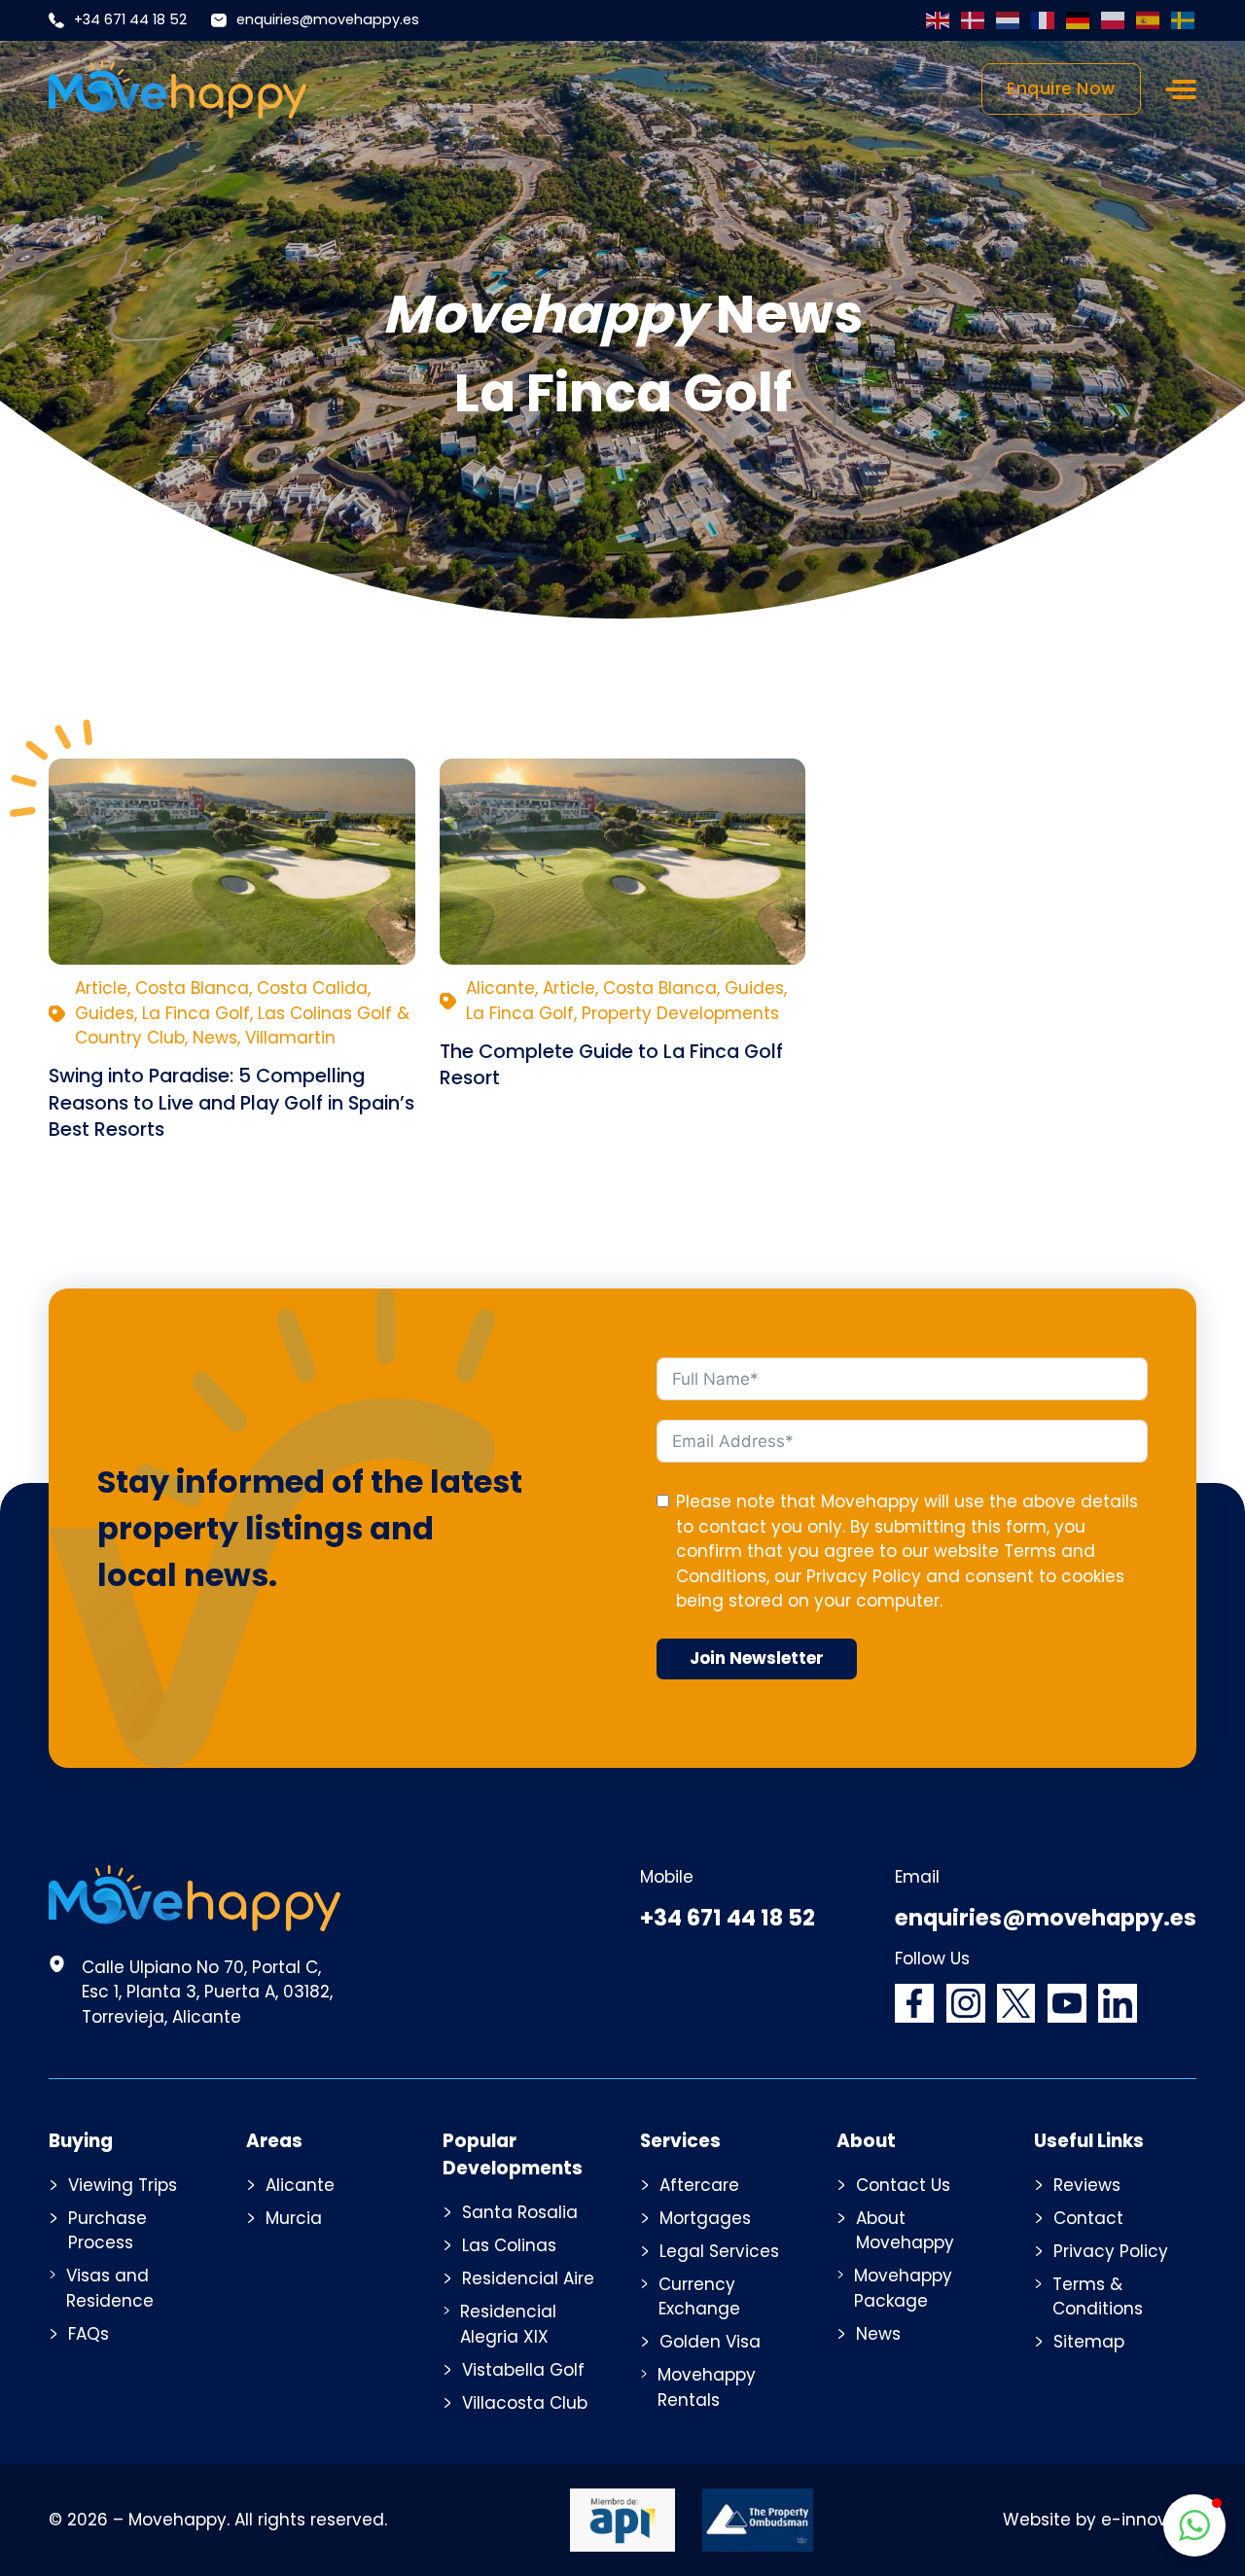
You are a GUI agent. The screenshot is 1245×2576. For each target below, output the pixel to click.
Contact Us (903, 2185)
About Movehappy (905, 2231)
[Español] (1149, 20)
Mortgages (705, 2218)
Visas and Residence (110, 2288)
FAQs (89, 2334)
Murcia (294, 2218)
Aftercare (699, 2185)
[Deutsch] (1079, 20)
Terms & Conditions (1098, 2297)
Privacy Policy (864, 1576)
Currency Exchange (699, 2297)
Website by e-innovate (1100, 2520)
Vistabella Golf (523, 2370)
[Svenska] (1184, 20)
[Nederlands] (1009, 20)
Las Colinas (509, 2245)
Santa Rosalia (520, 2212)
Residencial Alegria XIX (508, 2324)
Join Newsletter (757, 1658)
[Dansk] (974, 20)
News (878, 2334)
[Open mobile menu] (1181, 89)
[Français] (1044, 20)
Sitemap (1089, 2342)
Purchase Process (107, 2231)
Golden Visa (710, 2342)
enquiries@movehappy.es (328, 19)
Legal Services (719, 2251)
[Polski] (1114, 20)
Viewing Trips (123, 2185)
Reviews (1087, 2185)
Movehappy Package (903, 2288)
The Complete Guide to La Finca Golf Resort (611, 1064)
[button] (1194, 2525)
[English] (939, 20)
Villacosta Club (525, 2403)
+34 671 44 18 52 (130, 19)
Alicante (300, 2185)
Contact (1088, 2218)
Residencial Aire (528, 2278)
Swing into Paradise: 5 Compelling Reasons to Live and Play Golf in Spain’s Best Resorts (231, 1102)
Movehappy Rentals (707, 2387)
